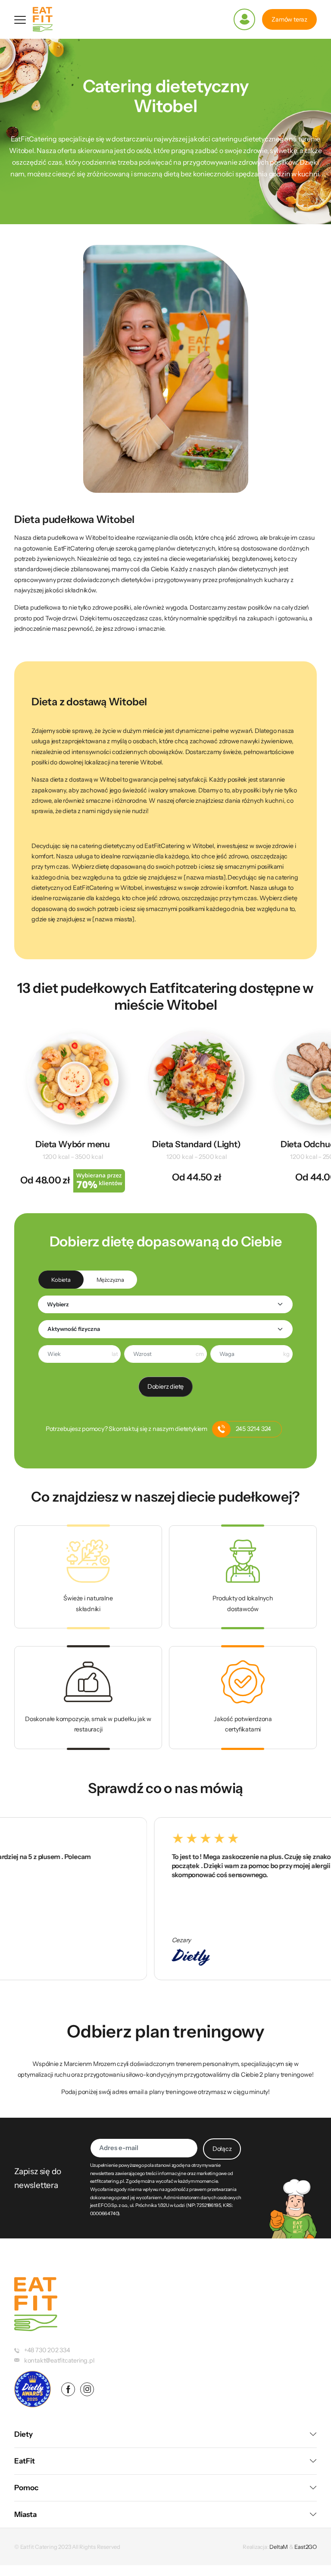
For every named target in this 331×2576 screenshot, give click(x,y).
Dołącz (222, 2149)
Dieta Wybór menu (73, 1144)
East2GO (306, 2547)
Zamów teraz (289, 19)
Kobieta (61, 1280)
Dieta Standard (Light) (196, 1144)
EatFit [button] (25, 2461)
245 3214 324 (253, 1429)
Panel (244, 19)
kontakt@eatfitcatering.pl (59, 2360)
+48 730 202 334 (47, 2350)
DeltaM (279, 2547)
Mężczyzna (110, 1280)
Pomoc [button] (26, 2488)
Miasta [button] (25, 2514)
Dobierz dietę (165, 1387)
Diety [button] (23, 2434)
